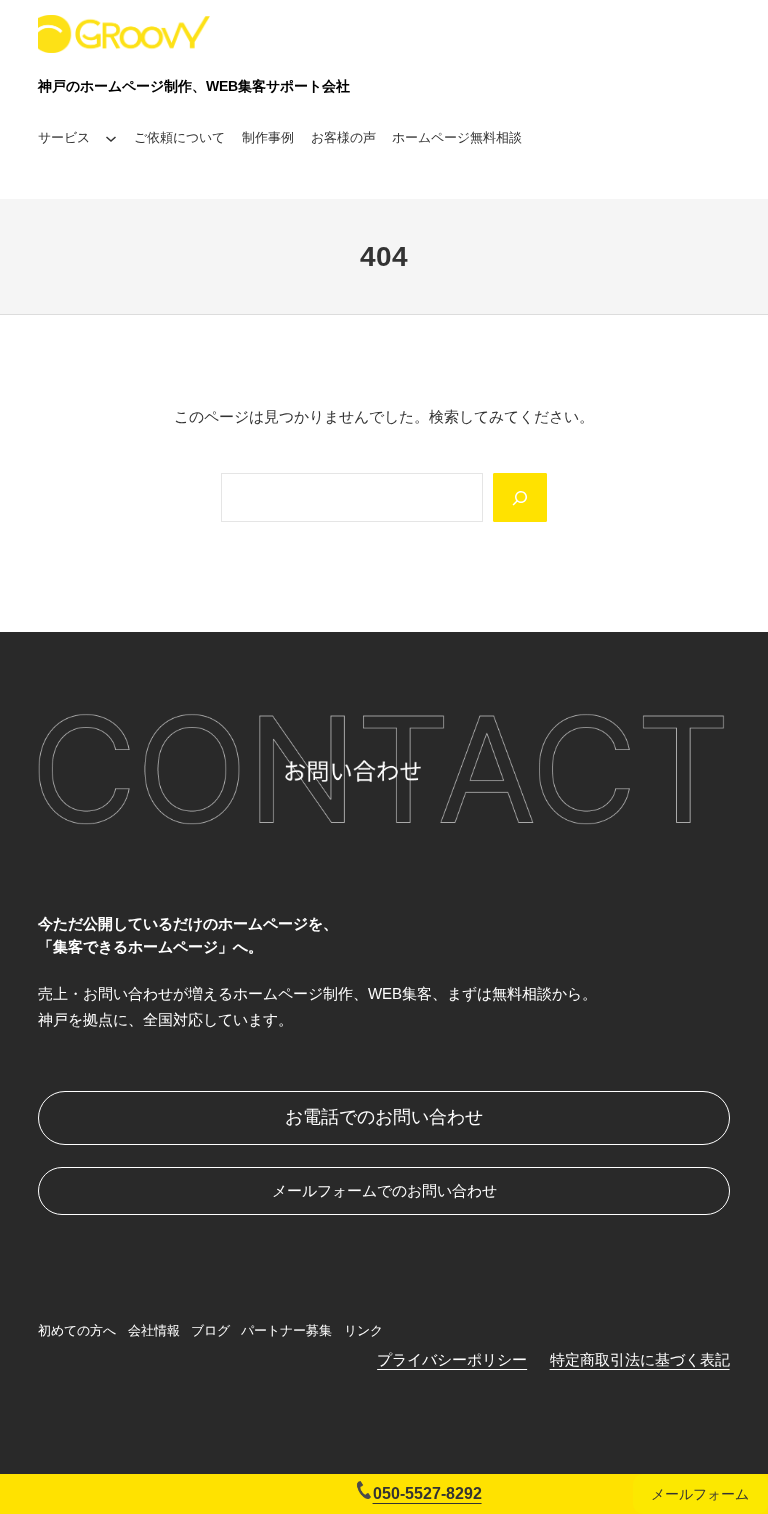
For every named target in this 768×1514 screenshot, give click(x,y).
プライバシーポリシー (452, 1359)
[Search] (520, 497)
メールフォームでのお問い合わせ (384, 1190)
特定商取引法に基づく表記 (640, 1359)
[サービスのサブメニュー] (111, 139)
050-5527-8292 (427, 1493)
